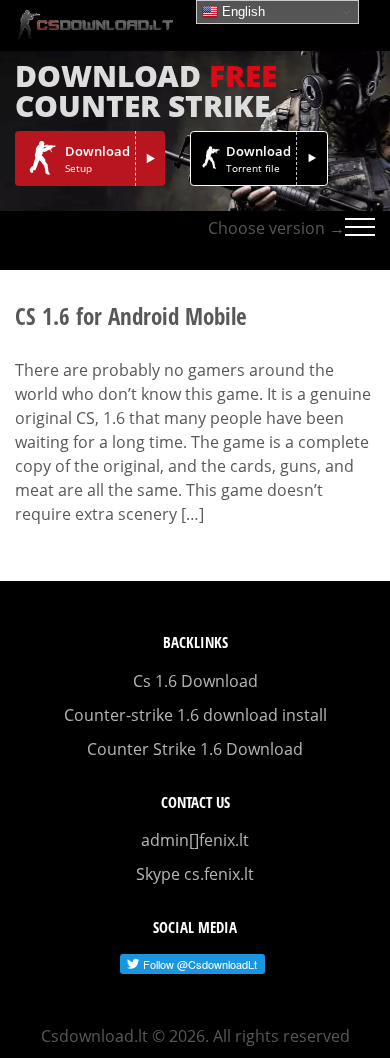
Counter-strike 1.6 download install (195, 715)
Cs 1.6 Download (195, 681)
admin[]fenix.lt (195, 840)
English (241, 11)
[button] (360, 240)
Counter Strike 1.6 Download (195, 749)
